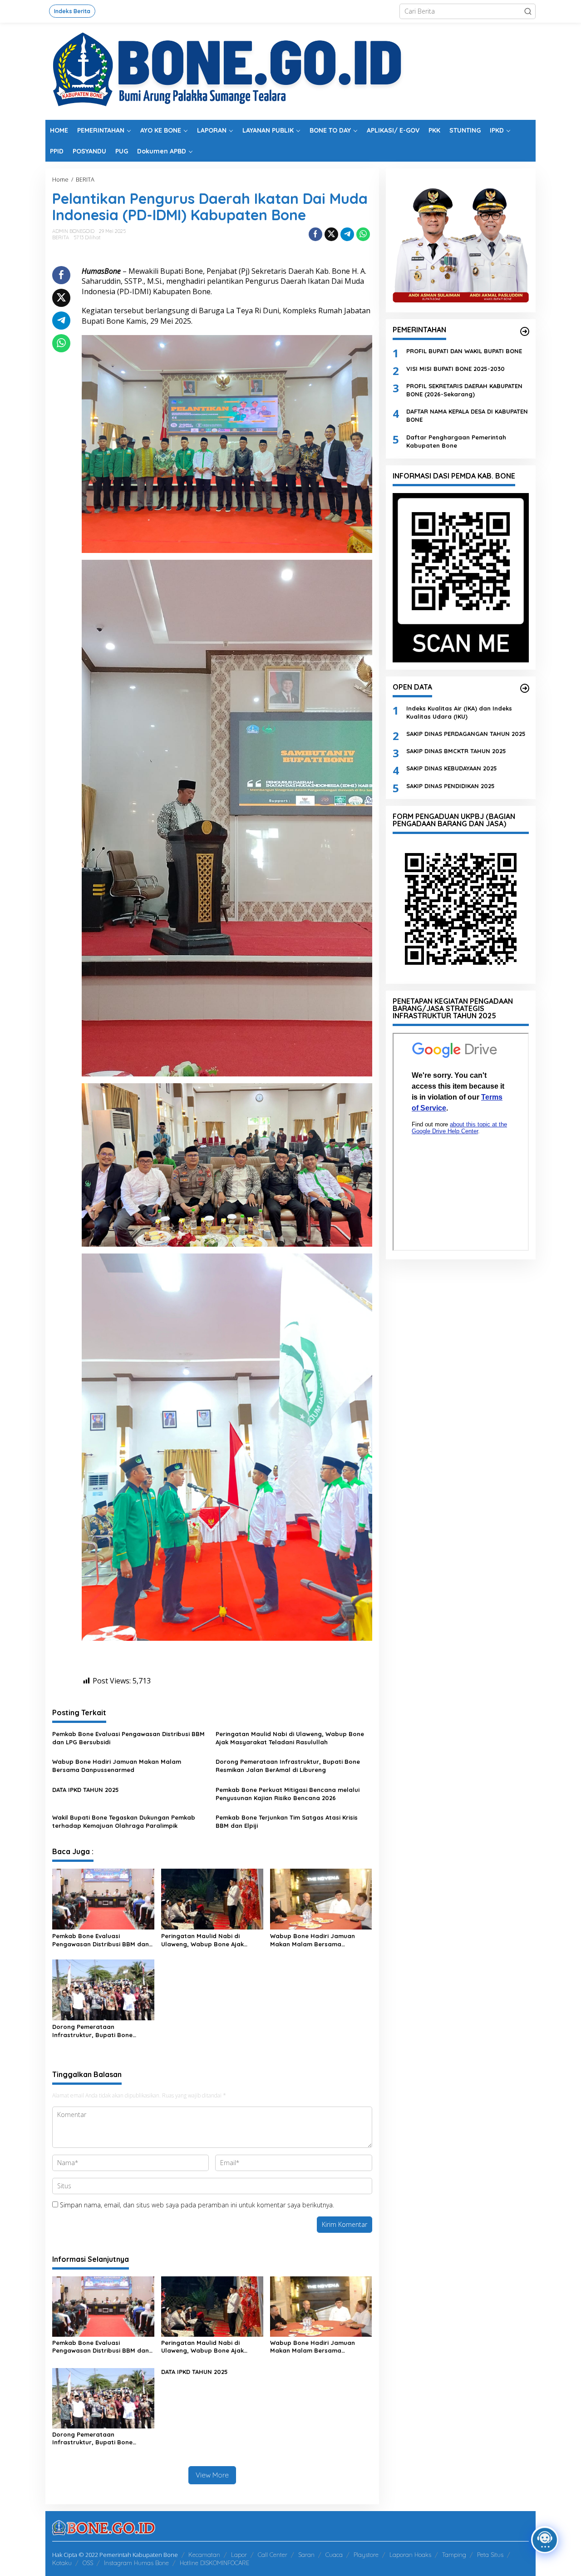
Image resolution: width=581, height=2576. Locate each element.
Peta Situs (490, 2555)
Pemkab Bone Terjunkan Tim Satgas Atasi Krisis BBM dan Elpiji (287, 1821)
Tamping (454, 2555)
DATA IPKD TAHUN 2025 (86, 1790)
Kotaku (62, 2563)
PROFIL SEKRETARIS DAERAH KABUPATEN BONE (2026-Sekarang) (464, 390)
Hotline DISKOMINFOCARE (214, 2563)
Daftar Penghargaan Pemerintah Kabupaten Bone (456, 441)
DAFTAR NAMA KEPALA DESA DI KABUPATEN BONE (467, 415)
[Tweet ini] (331, 234)
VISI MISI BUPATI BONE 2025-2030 (455, 368)
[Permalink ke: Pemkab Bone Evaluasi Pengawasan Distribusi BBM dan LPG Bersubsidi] (103, 1899)
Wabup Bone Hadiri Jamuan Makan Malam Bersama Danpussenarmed (117, 1766)
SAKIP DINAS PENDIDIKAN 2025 (451, 785)
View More (212, 2475)
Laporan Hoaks (410, 2555)
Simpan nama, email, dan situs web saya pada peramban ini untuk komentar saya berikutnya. (197, 2205)
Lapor (239, 2555)
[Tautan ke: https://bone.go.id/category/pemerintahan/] (525, 331)
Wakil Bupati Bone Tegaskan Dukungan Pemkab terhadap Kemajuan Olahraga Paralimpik (124, 1821)
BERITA (61, 237)
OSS (88, 2563)
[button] (528, 11)
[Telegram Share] (347, 234)
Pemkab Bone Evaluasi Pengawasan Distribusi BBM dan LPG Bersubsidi (128, 1738)
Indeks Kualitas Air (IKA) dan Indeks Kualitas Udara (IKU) (459, 712)
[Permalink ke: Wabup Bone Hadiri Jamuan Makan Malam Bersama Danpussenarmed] (321, 1899)
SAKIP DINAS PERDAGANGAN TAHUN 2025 (466, 734)
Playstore (366, 2555)
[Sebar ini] (315, 234)
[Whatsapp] (363, 234)
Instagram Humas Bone (136, 2563)
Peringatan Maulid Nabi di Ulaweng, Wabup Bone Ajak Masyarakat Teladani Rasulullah (290, 1738)
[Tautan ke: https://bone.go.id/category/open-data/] (525, 688)
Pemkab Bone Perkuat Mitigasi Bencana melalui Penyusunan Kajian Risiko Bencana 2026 (288, 1794)
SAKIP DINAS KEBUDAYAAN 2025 (452, 768)
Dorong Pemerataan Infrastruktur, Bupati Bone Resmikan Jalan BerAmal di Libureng (288, 1766)
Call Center (273, 2555)
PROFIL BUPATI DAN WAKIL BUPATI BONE (464, 351)
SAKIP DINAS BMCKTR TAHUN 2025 (456, 751)
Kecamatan (204, 2555)
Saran (306, 2555)
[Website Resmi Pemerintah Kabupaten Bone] (290, 71)
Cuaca (334, 2555)
